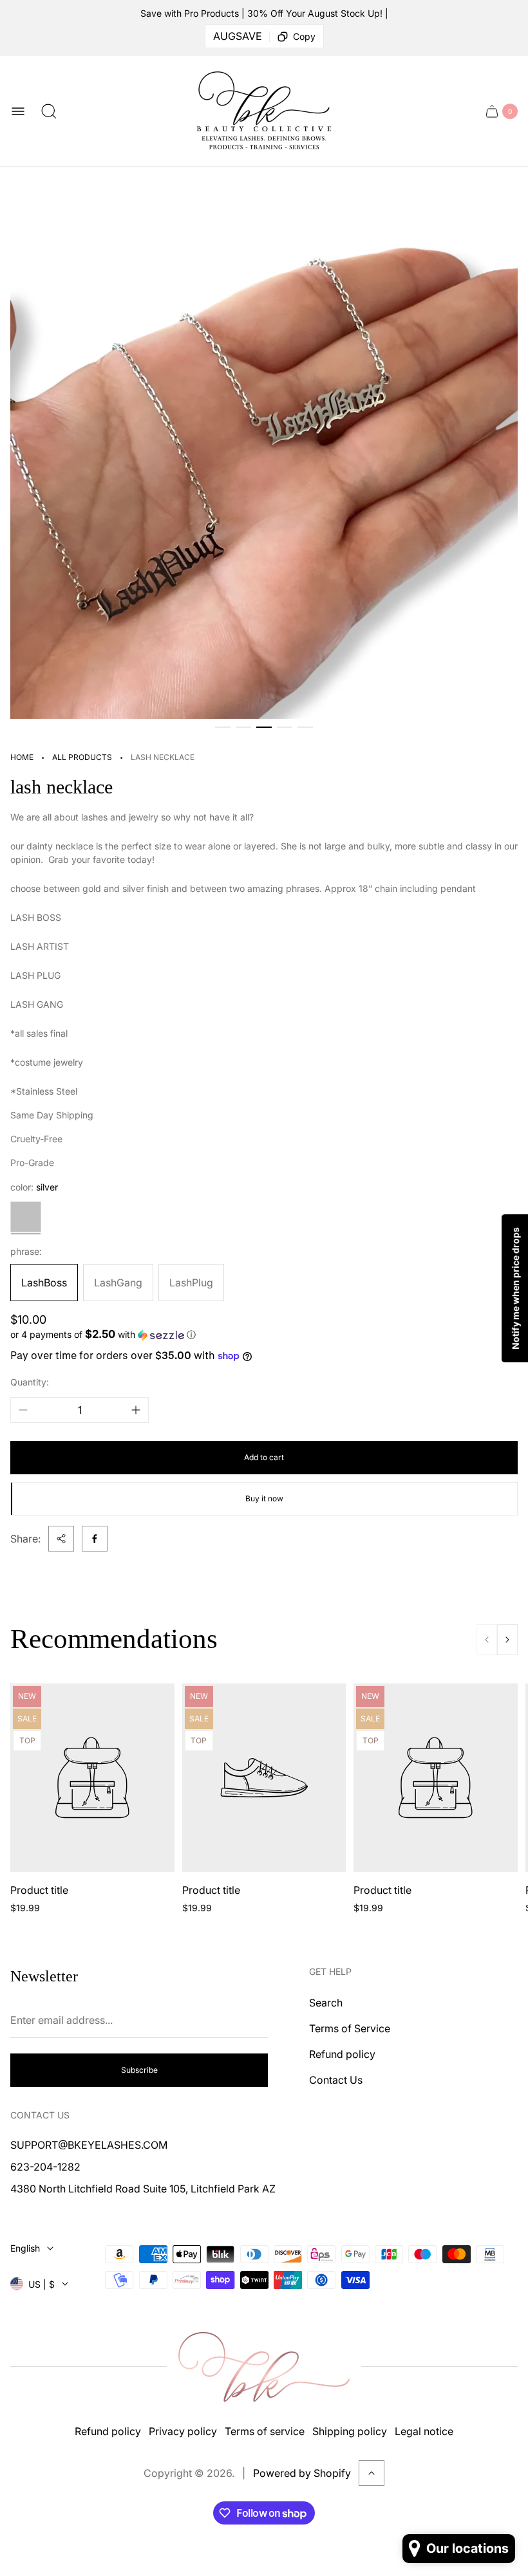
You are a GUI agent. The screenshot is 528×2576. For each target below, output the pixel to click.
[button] (223, 727)
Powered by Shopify (302, 2473)
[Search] (49, 111)
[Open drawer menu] (18, 111)
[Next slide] (507, 1640)
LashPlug (191, 1283)
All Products (82, 757)
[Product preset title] (92, 1778)
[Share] (61, 1539)
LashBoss (44, 1283)
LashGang (118, 1283)
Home (22, 757)
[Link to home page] (264, 2367)
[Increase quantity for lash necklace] (136, 1410)
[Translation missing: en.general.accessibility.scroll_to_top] (372, 2473)
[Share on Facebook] (95, 1539)
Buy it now (264, 1498)
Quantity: (30, 1382)
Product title (39, 1890)
